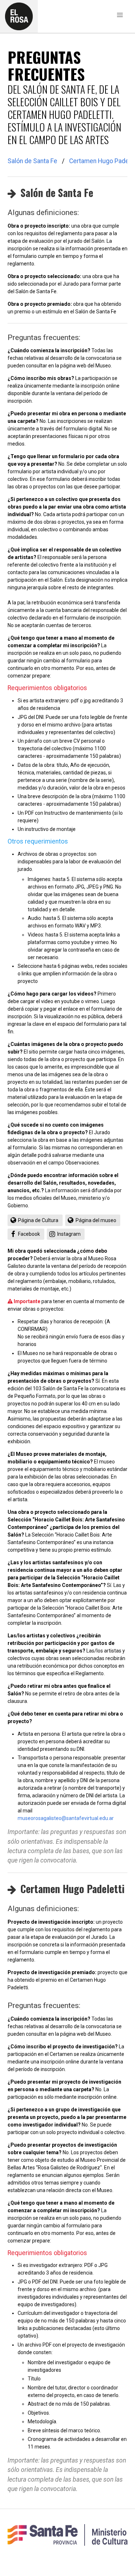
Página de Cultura (37, 1220)
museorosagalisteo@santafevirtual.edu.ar (66, 1818)
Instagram (67, 1234)
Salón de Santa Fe (32, 161)
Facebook (27, 1234)
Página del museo (94, 1220)
